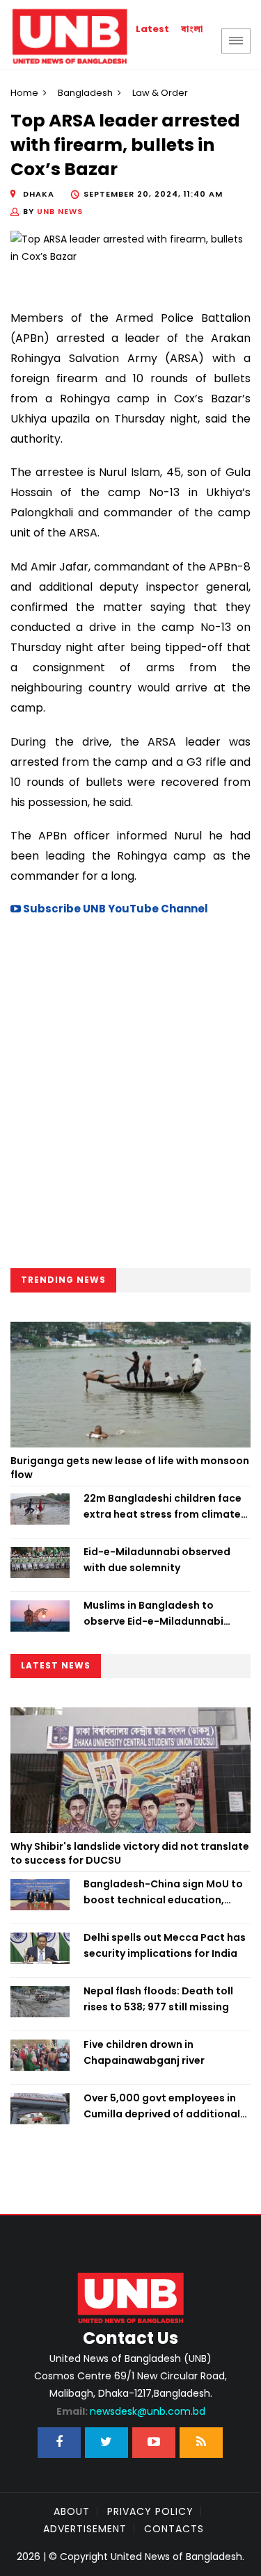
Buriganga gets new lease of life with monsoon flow (130, 1468)
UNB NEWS (60, 211)
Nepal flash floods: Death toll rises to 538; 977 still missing (158, 1999)
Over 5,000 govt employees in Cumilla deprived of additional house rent (162, 2106)
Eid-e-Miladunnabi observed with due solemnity (157, 1559)
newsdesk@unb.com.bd (131, 2411)
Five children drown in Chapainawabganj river (144, 2052)
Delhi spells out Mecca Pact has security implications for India (165, 1945)
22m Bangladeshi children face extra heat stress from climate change (163, 1507)
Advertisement (85, 2529)
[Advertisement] (130, 1096)
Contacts (174, 2529)
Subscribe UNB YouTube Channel (114, 909)
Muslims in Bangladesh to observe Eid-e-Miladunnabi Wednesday (153, 1614)
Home (24, 93)
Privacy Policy (150, 2511)
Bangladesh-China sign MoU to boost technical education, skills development (163, 1892)
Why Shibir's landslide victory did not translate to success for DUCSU (130, 1853)
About (72, 2511)
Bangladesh (85, 93)
